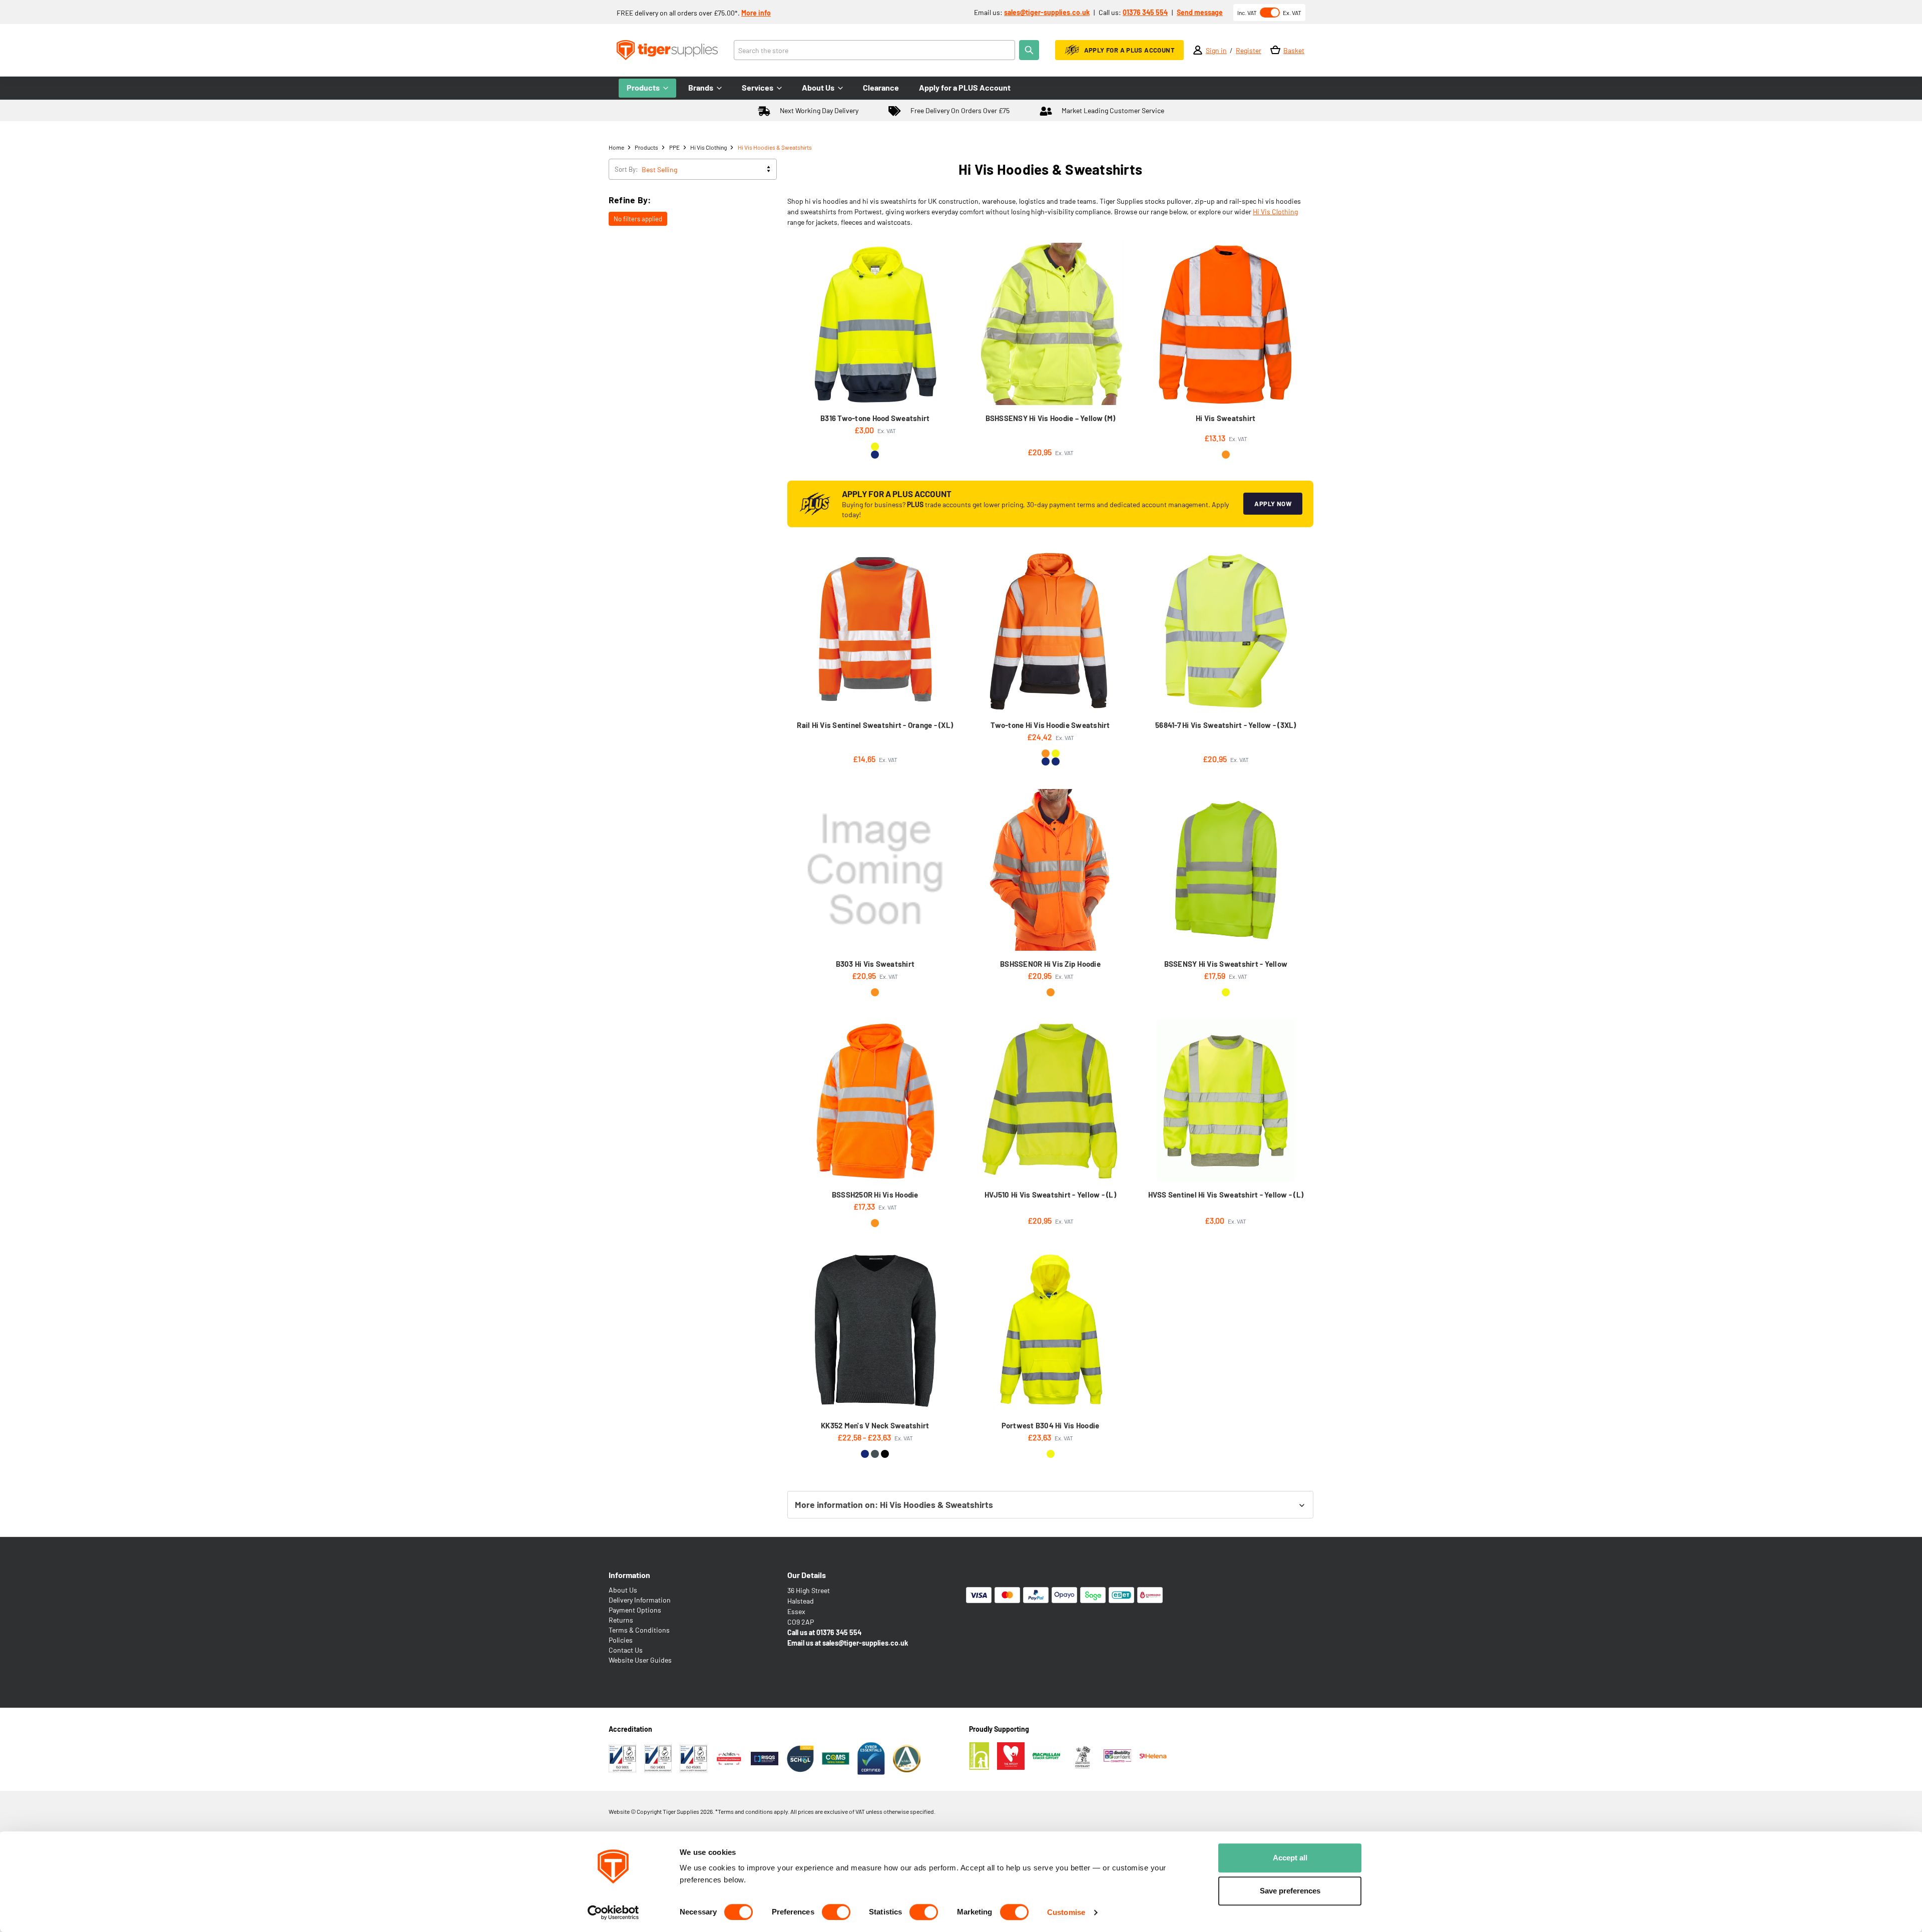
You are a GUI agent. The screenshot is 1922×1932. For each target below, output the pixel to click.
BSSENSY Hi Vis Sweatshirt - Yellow (1226, 964)
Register (1249, 50)
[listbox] (708, 169)
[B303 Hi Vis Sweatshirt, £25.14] (875, 870)
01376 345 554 (1145, 12)
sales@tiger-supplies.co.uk (1047, 12)
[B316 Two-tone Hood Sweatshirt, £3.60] (875, 324)
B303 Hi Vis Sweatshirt (875, 964)
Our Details (807, 1575)
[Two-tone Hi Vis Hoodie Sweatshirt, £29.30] (1050, 631)
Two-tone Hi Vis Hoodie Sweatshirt (1050, 725)
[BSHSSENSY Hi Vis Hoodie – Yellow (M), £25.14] (1050, 324)
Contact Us (626, 1650)
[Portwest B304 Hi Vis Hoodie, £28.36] (1050, 1331)
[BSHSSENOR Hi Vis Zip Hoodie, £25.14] (1050, 870)
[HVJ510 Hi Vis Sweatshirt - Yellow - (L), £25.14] (1050, 1101)
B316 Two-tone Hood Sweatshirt (875, 418)
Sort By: (626, 169)
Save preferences (1290, 1891)
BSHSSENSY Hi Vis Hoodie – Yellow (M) (1051, 418)
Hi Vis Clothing (1275, 212)
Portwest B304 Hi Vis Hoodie (1051, 1425)
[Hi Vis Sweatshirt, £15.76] (1226, 324)
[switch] (836, 1912)
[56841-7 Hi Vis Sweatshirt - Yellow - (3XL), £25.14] (1226, 631)
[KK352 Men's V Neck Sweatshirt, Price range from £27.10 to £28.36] (875, 1331)
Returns (621, 1620)
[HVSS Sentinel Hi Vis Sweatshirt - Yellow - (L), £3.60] (1226, 1101)
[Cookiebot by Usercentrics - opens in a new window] (613, 1912)
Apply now (1273, 504)
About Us (623, 1590)
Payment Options (635, 1610)
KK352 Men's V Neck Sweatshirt (875, 1425)
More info (756, 13)
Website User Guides (640, 1660)
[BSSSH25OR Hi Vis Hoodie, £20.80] (875, 1101)
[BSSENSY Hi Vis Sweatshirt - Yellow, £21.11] (1226, 870)
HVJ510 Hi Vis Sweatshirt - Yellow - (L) (1050, 1195)
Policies (621, 1640)
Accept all (1290, 1858)
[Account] (1198, 50)
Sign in (1216, 50)
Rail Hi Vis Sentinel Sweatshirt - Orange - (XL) (875, 725)
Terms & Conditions (639, 1630)
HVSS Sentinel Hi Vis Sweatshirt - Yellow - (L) (1226, 1195)
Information (629, 1575)
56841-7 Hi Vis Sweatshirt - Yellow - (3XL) (1226, 725)
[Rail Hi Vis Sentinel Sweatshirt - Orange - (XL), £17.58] (875, 631)
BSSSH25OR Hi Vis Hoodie (875, 1195)
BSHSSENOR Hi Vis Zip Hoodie (1050, 964)
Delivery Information (640, 1600)
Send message (1200, 12)
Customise (1066, 1912)
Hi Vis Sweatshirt (1226, 418)
